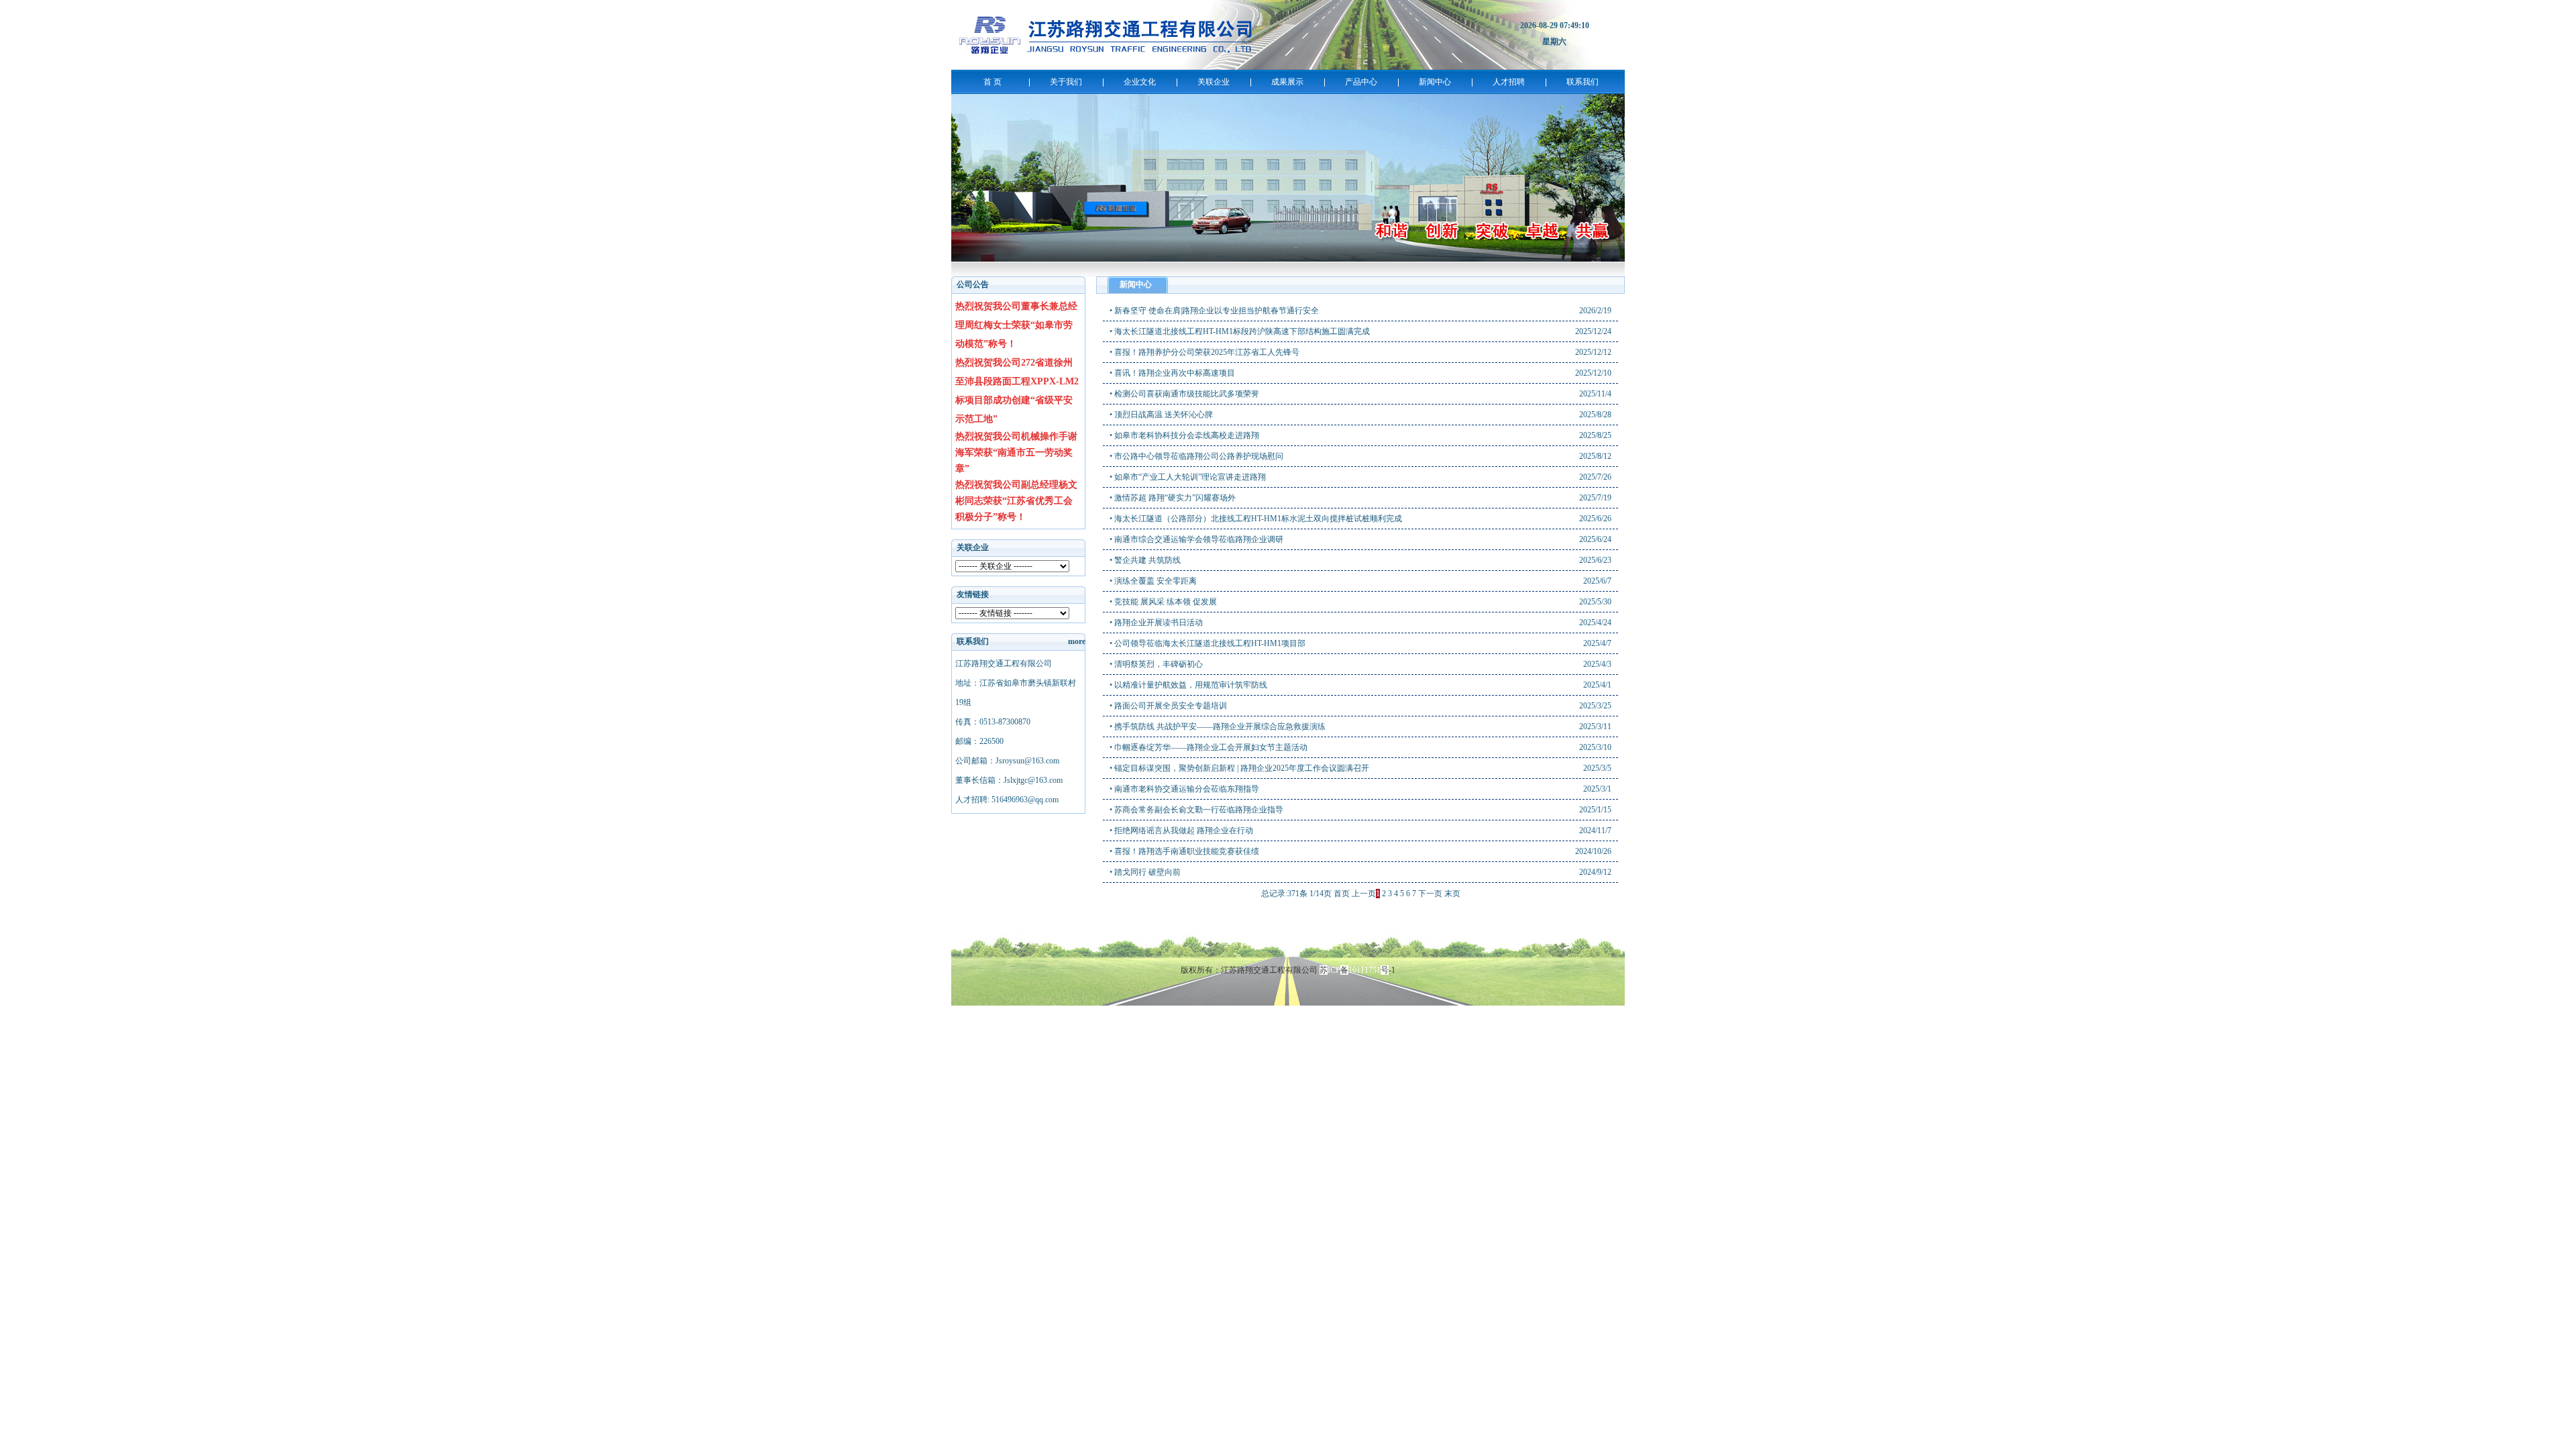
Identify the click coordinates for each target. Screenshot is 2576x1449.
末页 (1452, 894)
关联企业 (1214, 82)
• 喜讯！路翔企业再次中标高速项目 (1172, 373)
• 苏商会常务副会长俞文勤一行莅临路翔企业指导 (1196, 810)
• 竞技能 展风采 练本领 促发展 (1163, 602)
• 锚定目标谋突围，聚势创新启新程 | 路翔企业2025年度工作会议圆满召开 (1239, 768)
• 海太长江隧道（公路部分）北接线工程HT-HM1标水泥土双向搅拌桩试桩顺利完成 (1256, 519)
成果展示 (1287, 82)
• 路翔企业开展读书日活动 (1156, 623)
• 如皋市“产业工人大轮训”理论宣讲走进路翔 (1188, 477)
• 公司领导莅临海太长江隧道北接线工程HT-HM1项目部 (1207, 643)
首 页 (992, 82)
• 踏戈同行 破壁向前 (1145, 872)
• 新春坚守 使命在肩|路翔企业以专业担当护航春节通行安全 (1214, 311)
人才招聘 (1509, 82)
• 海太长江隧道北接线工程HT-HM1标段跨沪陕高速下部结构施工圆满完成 (1240, 331)
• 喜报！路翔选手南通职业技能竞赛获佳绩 (1184, 851)
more (1077, 641)
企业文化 (1140, 82)
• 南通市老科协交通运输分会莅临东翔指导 (1184, 789)
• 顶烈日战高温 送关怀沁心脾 (1161, 415)
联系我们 (1582, 82)
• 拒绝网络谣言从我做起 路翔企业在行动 (1181, 830)
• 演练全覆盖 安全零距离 (1153, 581)
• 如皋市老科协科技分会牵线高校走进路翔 (1184, 435)
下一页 (1430, 894)
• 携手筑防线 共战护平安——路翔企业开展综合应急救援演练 (1218, 727)
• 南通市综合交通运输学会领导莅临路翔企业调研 (1196, 539)
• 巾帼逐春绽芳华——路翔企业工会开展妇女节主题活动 (1209, 747)
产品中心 (1361, 82)
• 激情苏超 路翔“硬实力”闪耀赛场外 (1173, 498)
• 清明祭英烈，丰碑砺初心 (1156, 664)
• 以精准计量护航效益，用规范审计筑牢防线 (1188, 685)
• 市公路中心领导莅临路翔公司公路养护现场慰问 (1196, 456)
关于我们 (1066, 82)
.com (1025, 800)
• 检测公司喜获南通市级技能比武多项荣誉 (1184, 394)
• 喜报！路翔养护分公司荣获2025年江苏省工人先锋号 (1204, 352)
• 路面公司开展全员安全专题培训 (1168, 706)
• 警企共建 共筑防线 (1145, 560)
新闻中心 (1435, 82)
